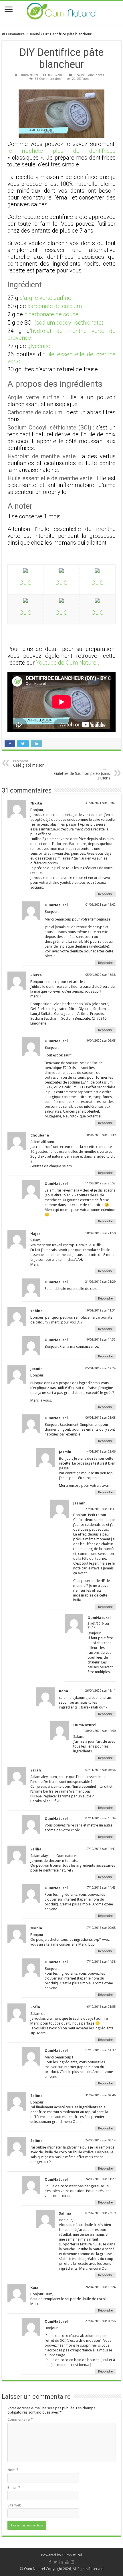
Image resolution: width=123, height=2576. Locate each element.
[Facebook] (50, 2562)
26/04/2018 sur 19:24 (100, 2287)
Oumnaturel (15, 34)
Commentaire (20, 2419)
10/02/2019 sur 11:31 (100, 1311)
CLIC (25, 583)
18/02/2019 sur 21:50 (100, 1233)
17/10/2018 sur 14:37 (100, 2050)
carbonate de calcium (55, 306)
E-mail (14, 2488)
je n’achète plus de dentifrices (61, 151)
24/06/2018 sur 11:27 (100, 2179)
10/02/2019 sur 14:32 (100, 1340)
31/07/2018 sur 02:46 (100, 2095)
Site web (14, 2505)
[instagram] (73, 2562)
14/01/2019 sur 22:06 (100, 1452)
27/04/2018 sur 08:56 (100, 2321)
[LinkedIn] (61, 2562)
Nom (13, 2470)
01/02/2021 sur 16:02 (100, 905)
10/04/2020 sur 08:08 (100, 1041)
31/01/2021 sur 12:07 (100, 803)
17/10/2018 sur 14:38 (100, 1962)
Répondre (105, 894)
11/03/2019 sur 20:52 (100, 1183)
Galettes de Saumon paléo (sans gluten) (82, 774)
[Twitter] (55, 2562)
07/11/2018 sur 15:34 (100, 1818)
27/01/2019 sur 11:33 (100, 1509)
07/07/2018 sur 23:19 (100, 2213)
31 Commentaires (48, 79)
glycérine (39, 346)
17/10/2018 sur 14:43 (100, 1888)
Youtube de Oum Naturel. (68, 663)
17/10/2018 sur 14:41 (100, 1849)
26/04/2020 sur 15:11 (100, 1691)
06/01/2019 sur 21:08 (100, 1418)
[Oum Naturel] (61, 12)
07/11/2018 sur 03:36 (100, 1770)
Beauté (34, 34)
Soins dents (95, 75)
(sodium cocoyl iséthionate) (69, 323)
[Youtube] (67, 2562)
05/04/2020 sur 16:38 (100, 975)
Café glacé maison (29, 763)
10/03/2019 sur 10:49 (100, 1135)
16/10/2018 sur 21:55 (100, 2007)
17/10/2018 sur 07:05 (100, 1928)
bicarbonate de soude (51, 314)
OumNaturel (29, 75)
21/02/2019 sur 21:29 (100, 1282)
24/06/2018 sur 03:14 (100, 2140)
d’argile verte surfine (45, 298)
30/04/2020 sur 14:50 (100, 1731)
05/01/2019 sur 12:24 (100, 1368)
